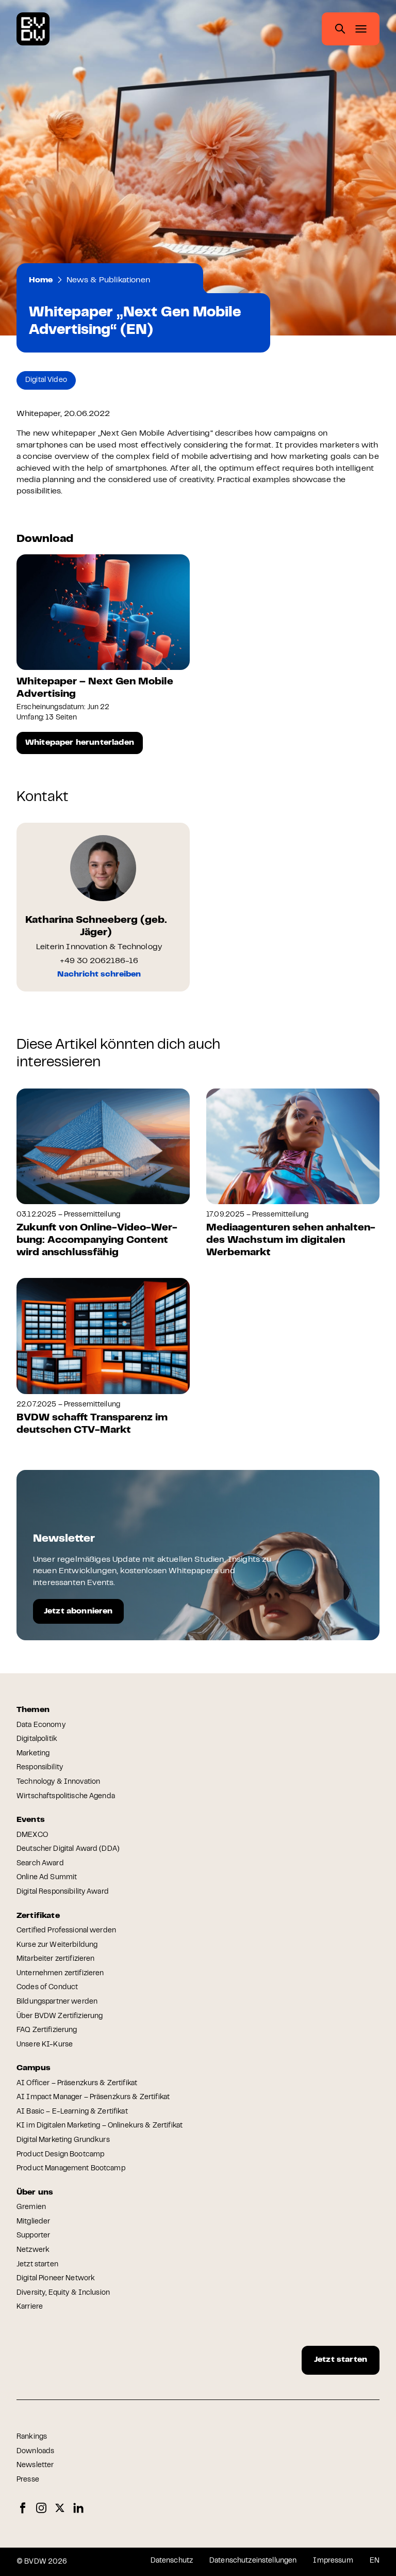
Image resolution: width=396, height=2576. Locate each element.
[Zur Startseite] (33, 29)
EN (375, 2561)
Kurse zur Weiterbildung (57, 1945)
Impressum (333, 2561)
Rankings (32, 2437)
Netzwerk (33, 2250)
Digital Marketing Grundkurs (63, 2140)
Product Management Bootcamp (71, 2169)
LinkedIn (78, 2508)
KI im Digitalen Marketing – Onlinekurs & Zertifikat (100, 2126)
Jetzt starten (37, 2265)
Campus (34, 2068)
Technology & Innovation (58, 1782)
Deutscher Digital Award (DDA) (68, 1849)
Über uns (35, 2193)
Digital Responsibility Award (63, 1892)
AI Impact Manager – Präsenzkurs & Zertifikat (93, 2098)
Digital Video (46, 380)
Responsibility (40, 1768)
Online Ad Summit (47, 1878)
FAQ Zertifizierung (47, 2030)
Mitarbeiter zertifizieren (56, 1959)
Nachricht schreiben (99, 974)
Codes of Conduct (47, 1988)
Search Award (40, 1864)
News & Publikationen (108, 280)
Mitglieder (33, 2222)
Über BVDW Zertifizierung (60, 2017)
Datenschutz (172, 2561)
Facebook (23, 2508)
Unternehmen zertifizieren (60, 1974)
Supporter (33, 2236)
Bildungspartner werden (57, 2002)
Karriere (30, 2307)
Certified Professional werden (66, 1931)
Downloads (35, 2452)
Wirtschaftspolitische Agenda (66, 1797)
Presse (28, 2480)
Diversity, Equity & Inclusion (63, 2293)
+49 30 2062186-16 (99, 961)
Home (41, 280)
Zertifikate (38, 1916)
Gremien (31, 2207)
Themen (33, 1710)
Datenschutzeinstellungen (253, 2561)
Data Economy (41, 1725)
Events (31, 1820)
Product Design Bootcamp (60, 2155)
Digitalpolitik (37, 1739)
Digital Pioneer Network (56, 2279)
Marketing (33, 1754)
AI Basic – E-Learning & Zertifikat (72, 2112)
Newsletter (35, 2466)
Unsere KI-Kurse (45, 2045)
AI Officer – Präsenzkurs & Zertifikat (77, 2084)
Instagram (41, 2508)
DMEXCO (32, 1835)
